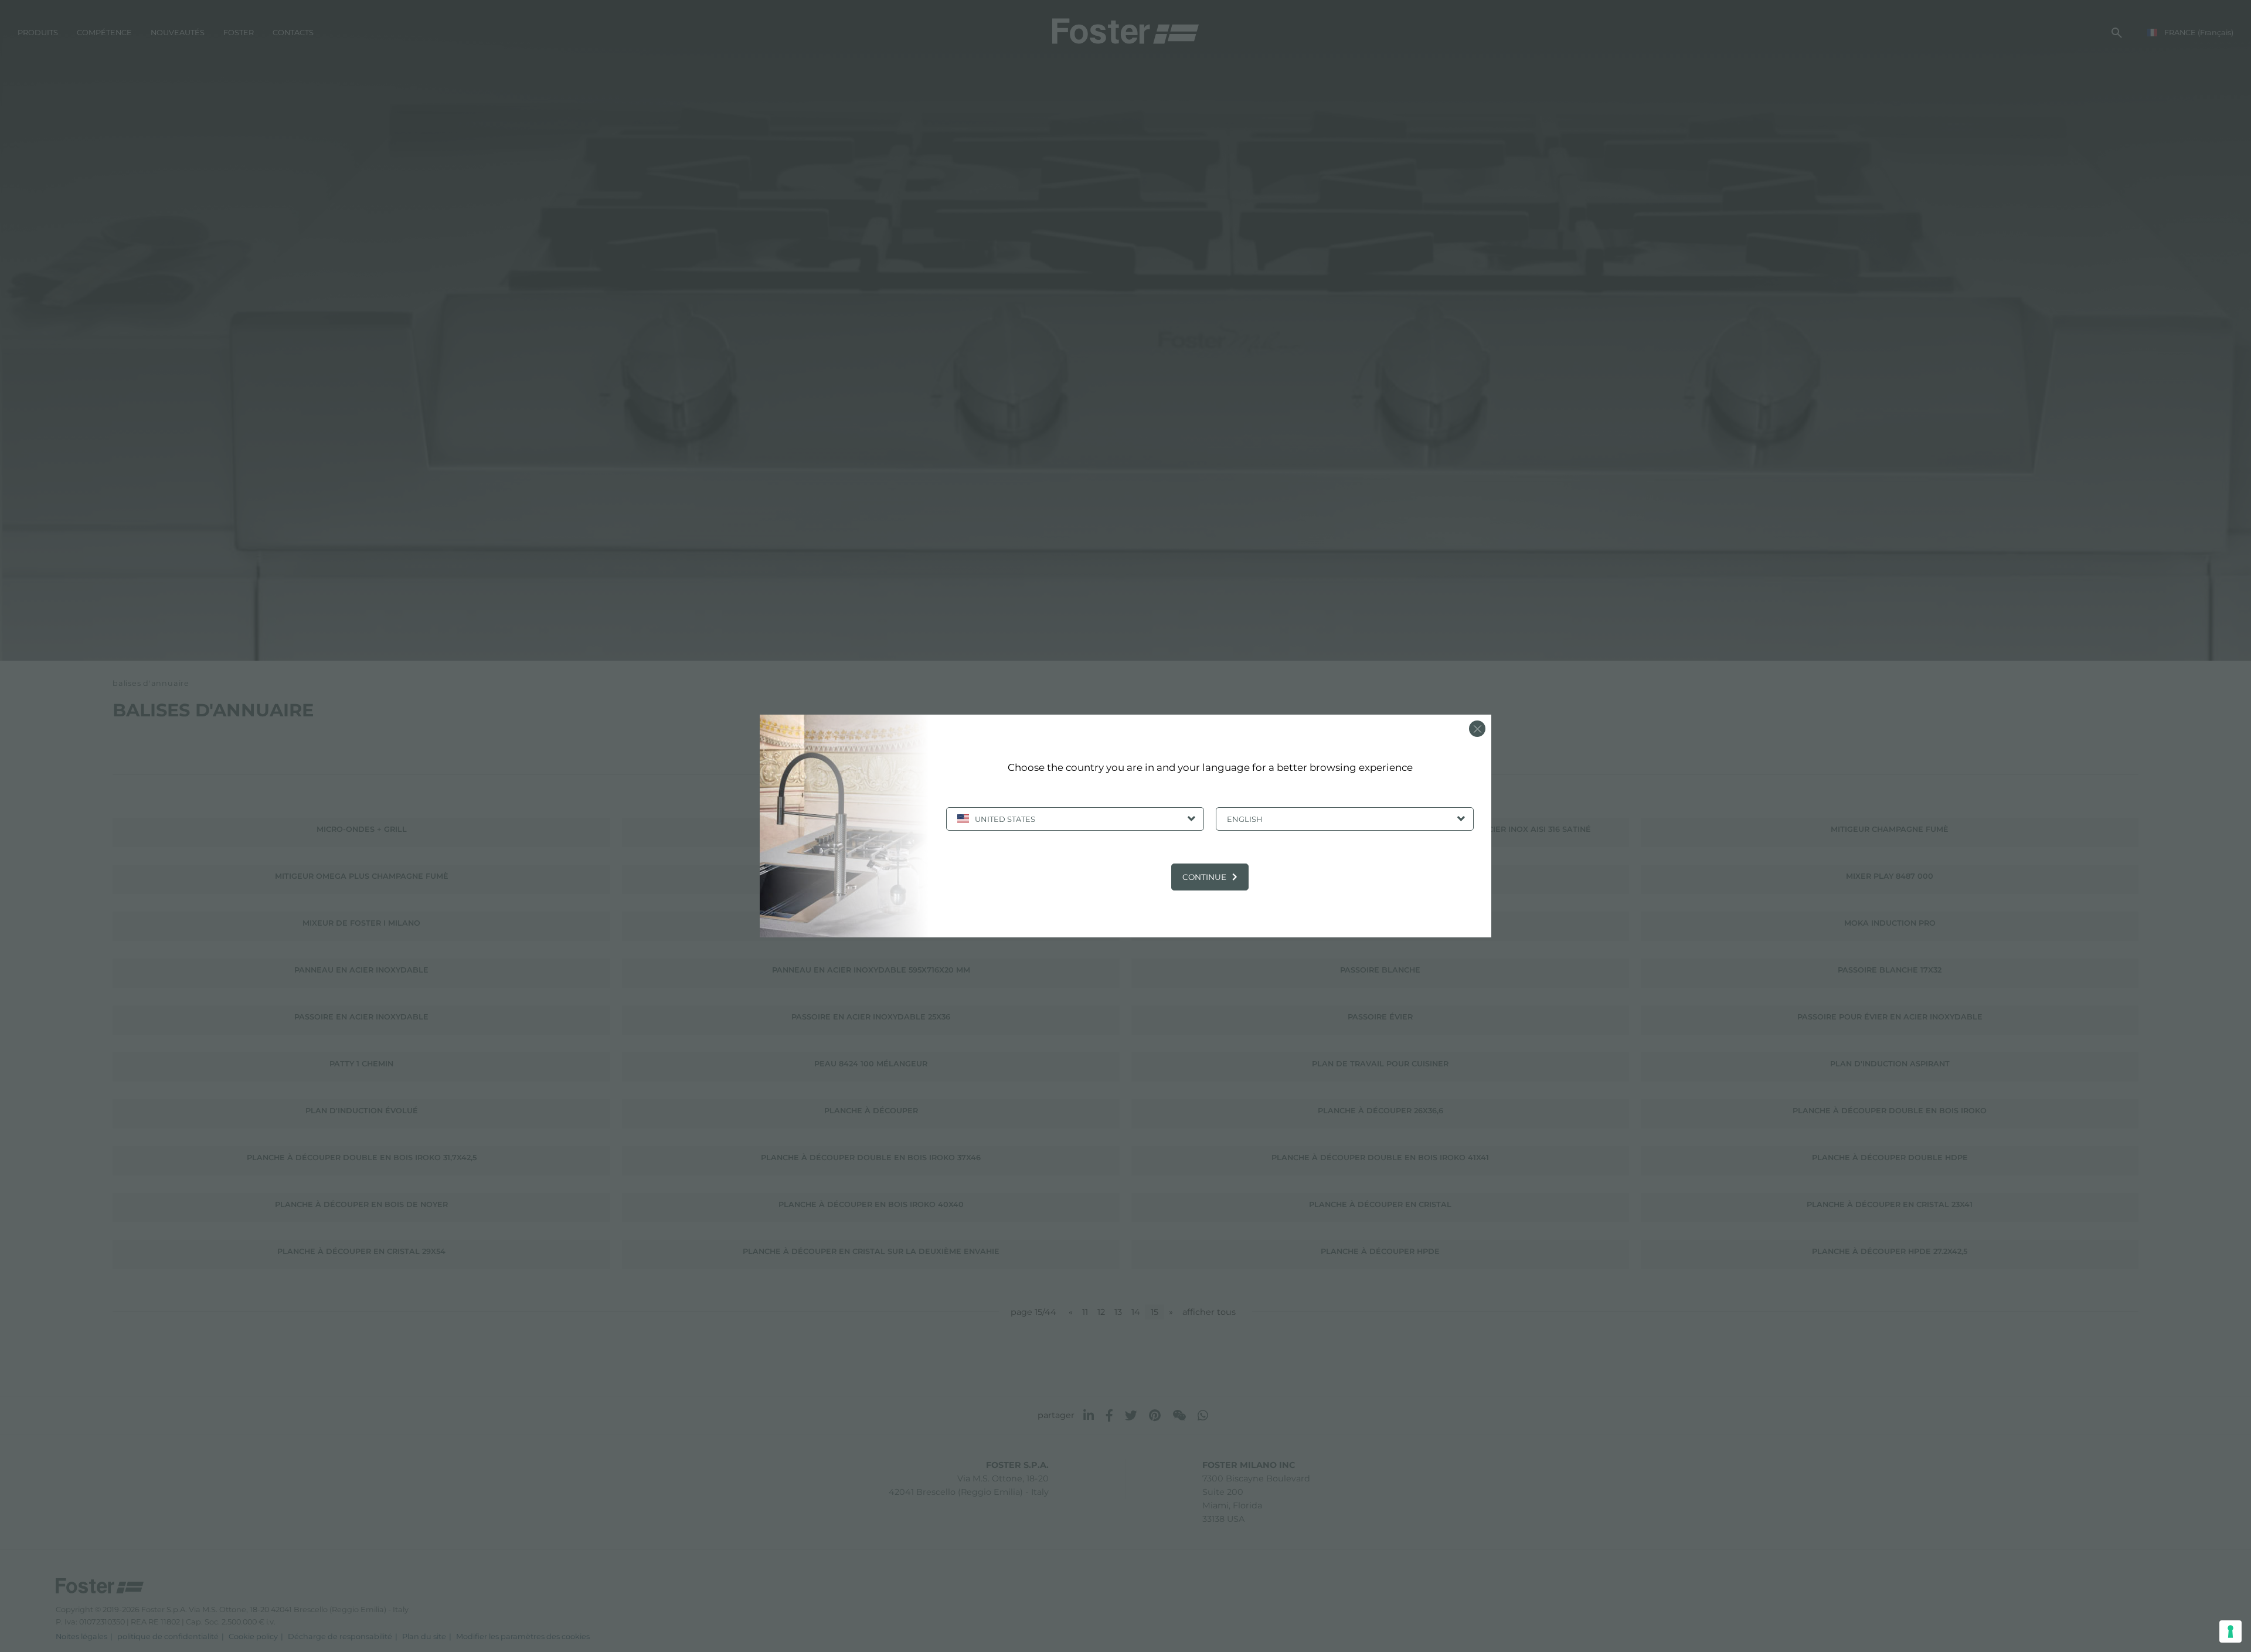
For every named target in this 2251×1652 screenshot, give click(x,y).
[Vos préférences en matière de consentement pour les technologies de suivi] (2230, 1631)
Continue (1204, 877)
